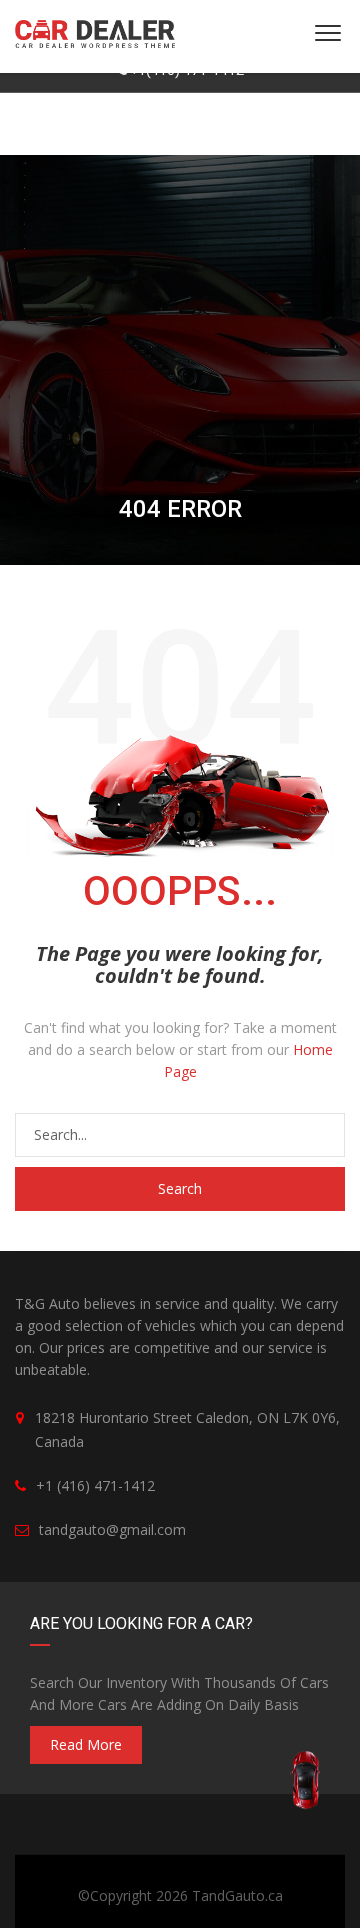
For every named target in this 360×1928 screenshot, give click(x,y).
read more (86, 1744)
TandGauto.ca (237, 1895)
